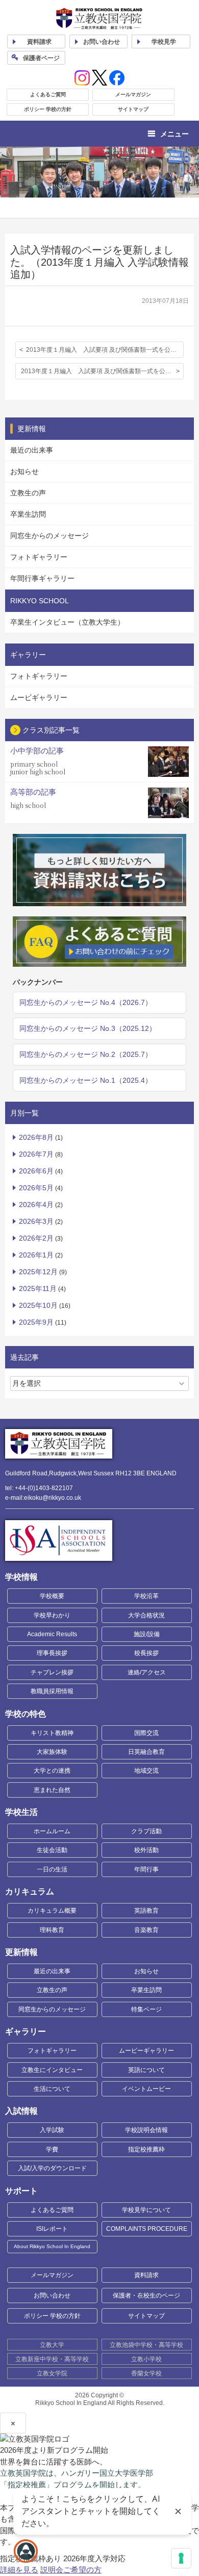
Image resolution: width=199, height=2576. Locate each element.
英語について (146, 2070)
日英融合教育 (146, 1752)
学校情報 (21, 1577)
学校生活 (21, 1812)
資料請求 (146, 2275)
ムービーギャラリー (146, 2051)
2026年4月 (36, 1205)
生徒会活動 (52, 1850)
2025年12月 (38, 1272)
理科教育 (52, 1930)
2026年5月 (36, 1188)
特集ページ (146, 2009)
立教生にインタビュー (52, 2070)
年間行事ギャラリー (42, 578)
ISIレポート (52, 2229)
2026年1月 (36, 1255)
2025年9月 (36, 1322)
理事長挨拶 (52, 1653)
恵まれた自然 (52, 1790)
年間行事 (146, 1869)
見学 (164, 42)
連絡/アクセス (147, 1672)
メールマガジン (133, 94)
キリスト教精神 (52, 1733)
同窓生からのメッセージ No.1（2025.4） (86, 1080)
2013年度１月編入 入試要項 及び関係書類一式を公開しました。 (105, 350)
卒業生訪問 (28, 514)
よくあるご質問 (48, 94)
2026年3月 (36, 1221)
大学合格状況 (146, 1615)
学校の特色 (26, 1714)
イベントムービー (146, 2089)
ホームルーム (52, 1831)
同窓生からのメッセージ (49, 536)
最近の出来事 (32, 450)
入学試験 (52, 2130)
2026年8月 (36, 1137)
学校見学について (146, 2210)
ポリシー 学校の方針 (48, 109)
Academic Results (52, 1634)
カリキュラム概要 (52, 1911)
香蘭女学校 (146, 2373)
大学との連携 (52, 1771)
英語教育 (146, 1911)
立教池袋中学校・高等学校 (146, 2345)
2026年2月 (36, 1238)
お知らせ (24, 471)
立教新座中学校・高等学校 (52, 2359)
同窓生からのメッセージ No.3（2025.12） (88, 1028)
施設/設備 (147, 1634)
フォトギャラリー (39, 557)
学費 (52, 2149)
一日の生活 (52, 1869)
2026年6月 (36, 1171)
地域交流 (146, 1771)
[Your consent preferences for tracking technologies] (181, 2558)
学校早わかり (52, 1615)
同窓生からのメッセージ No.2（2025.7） (86, 1054)
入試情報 (21, 2111)
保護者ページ (41, 58)
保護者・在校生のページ (146, 2295)
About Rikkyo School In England (52, 2246)
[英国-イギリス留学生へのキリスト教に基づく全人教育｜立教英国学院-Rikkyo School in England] (99, 19)
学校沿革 (146, 1596)
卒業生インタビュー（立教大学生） (67, 622)
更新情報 (21, 1952)
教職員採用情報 (52, 1691)
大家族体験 (52, 1752)
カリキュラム (30, 1892)
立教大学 (52, 2345)
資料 (39, 42)
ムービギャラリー (39, 697)
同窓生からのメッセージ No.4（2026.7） (86, 1002)
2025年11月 (38, 1289)
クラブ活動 (146, 1831)
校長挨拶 (146, 1653)
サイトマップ (133, 109)
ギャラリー (26, 2032)
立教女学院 (52, 2373)
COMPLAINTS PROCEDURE (147, 2229)
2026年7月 (36, 1154)
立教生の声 (28, 493)
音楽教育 (146, 1930)
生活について (52, 2089)
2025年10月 (38, 1305)
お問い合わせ (102, 42)
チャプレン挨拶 (52, 1672)
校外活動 (146, 1850)
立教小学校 (146, 2359)
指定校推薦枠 (146, 2149)
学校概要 (52, 1596)
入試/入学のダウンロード (52, 2168)
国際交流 (146, 1733)
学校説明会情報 (146, 2130)
